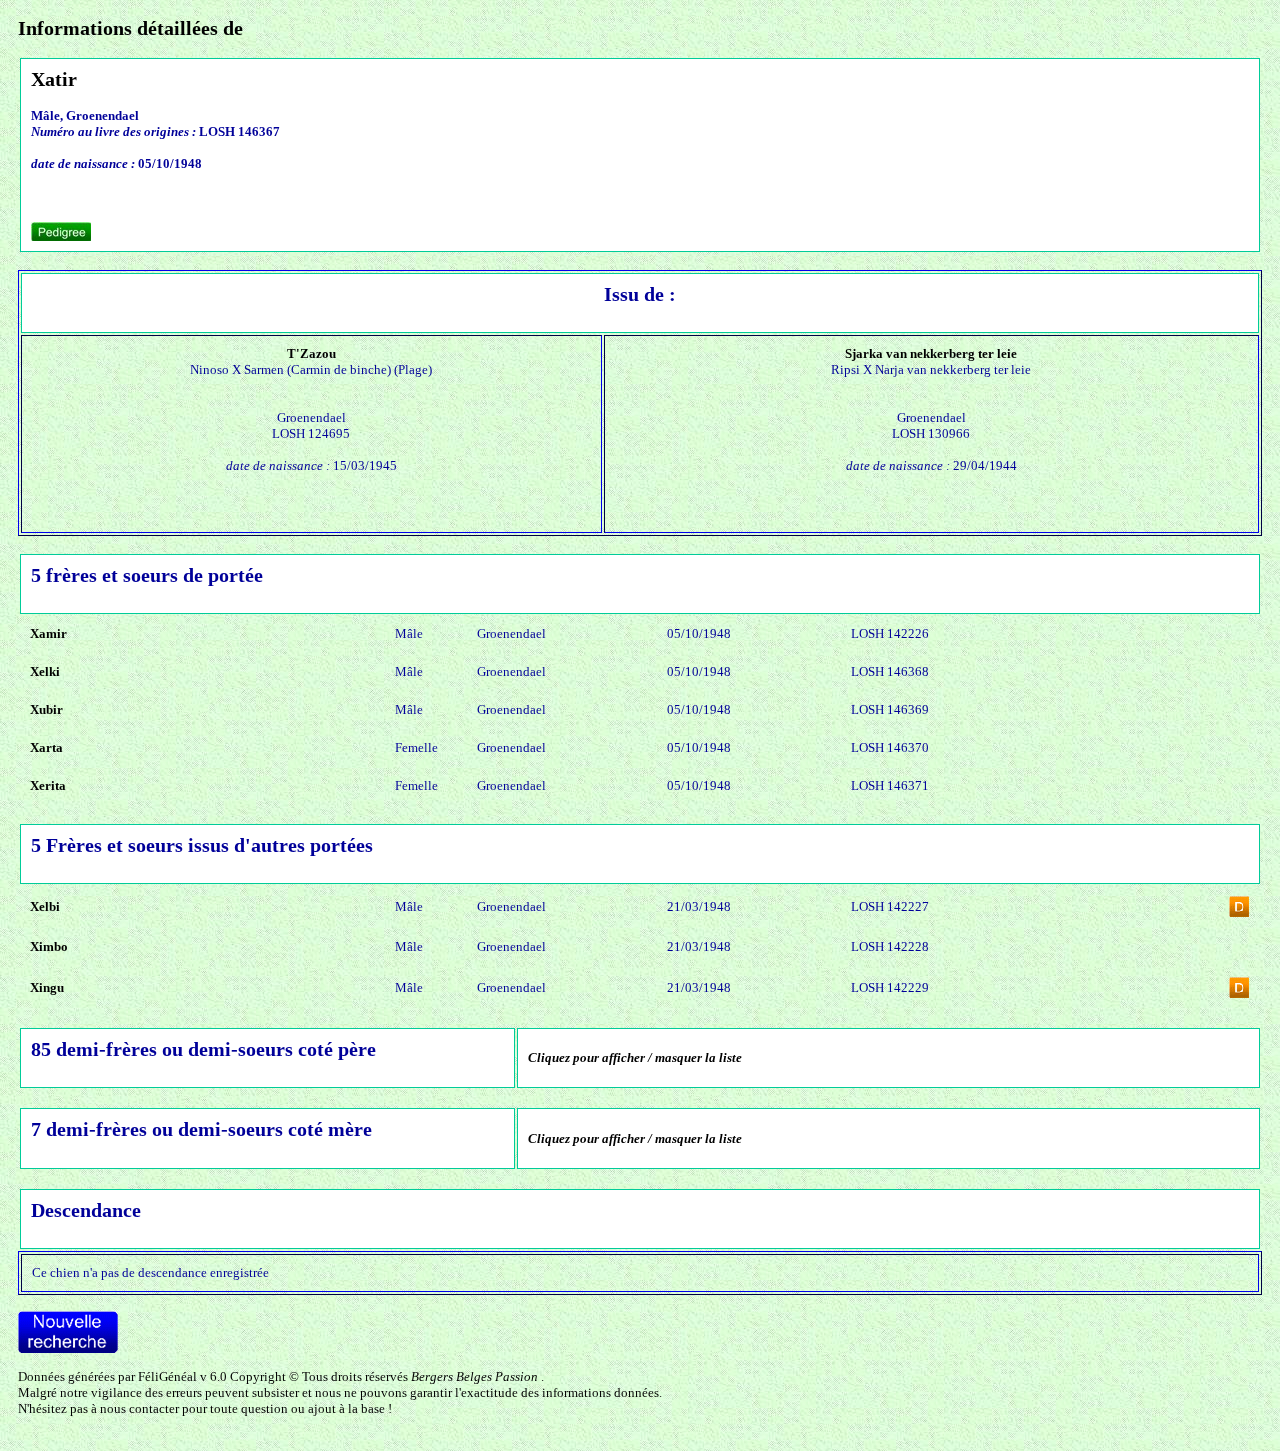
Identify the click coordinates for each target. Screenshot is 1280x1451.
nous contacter (139, 1408)
